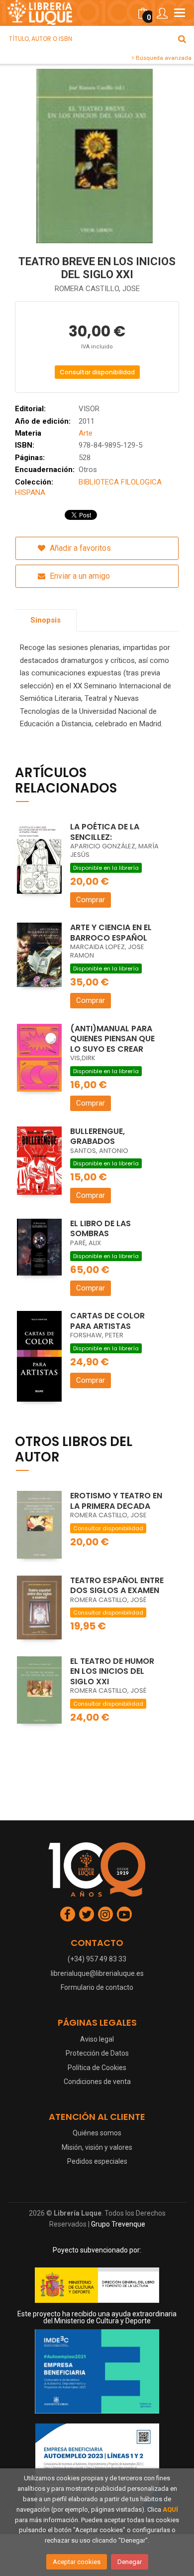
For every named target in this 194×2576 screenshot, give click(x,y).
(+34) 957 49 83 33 (97, 1959)
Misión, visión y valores (97, 2147)
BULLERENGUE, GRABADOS (97, 1136)
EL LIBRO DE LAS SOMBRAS (100, 1229)
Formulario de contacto (97, 1987)
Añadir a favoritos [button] (79, 548)
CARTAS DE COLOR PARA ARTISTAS (107, 1321)
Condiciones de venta (97, 2082)
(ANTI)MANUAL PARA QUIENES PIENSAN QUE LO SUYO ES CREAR (112, 1039)
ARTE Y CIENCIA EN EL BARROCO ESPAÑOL (111, 933)
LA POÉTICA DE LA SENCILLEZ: (105, 832)
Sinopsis (46, 620)
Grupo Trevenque (118, 2224)
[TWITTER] (87, 1914)
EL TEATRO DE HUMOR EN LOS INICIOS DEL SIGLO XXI (112, 1671)
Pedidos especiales (97, 2161)
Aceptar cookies (77, 2562)
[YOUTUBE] (124, 1914)
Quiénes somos (97, 2133)
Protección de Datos (97, 2053)
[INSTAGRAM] (105, 1914)
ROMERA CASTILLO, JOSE (97, 289)
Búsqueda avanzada (163, 58)
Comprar (91, 900)
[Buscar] (182, 39)
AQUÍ (170, 2509)
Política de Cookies (97, 2068)
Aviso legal (97, 2039)
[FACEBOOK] (68, 1914)
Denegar (130, 2562)
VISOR (89, 409)
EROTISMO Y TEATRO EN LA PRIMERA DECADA (116, 1501)
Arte (86, 433)
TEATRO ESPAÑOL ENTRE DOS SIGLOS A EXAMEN (117, 1586)
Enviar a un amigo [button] (79, 576)
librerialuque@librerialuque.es (97, 1973)
